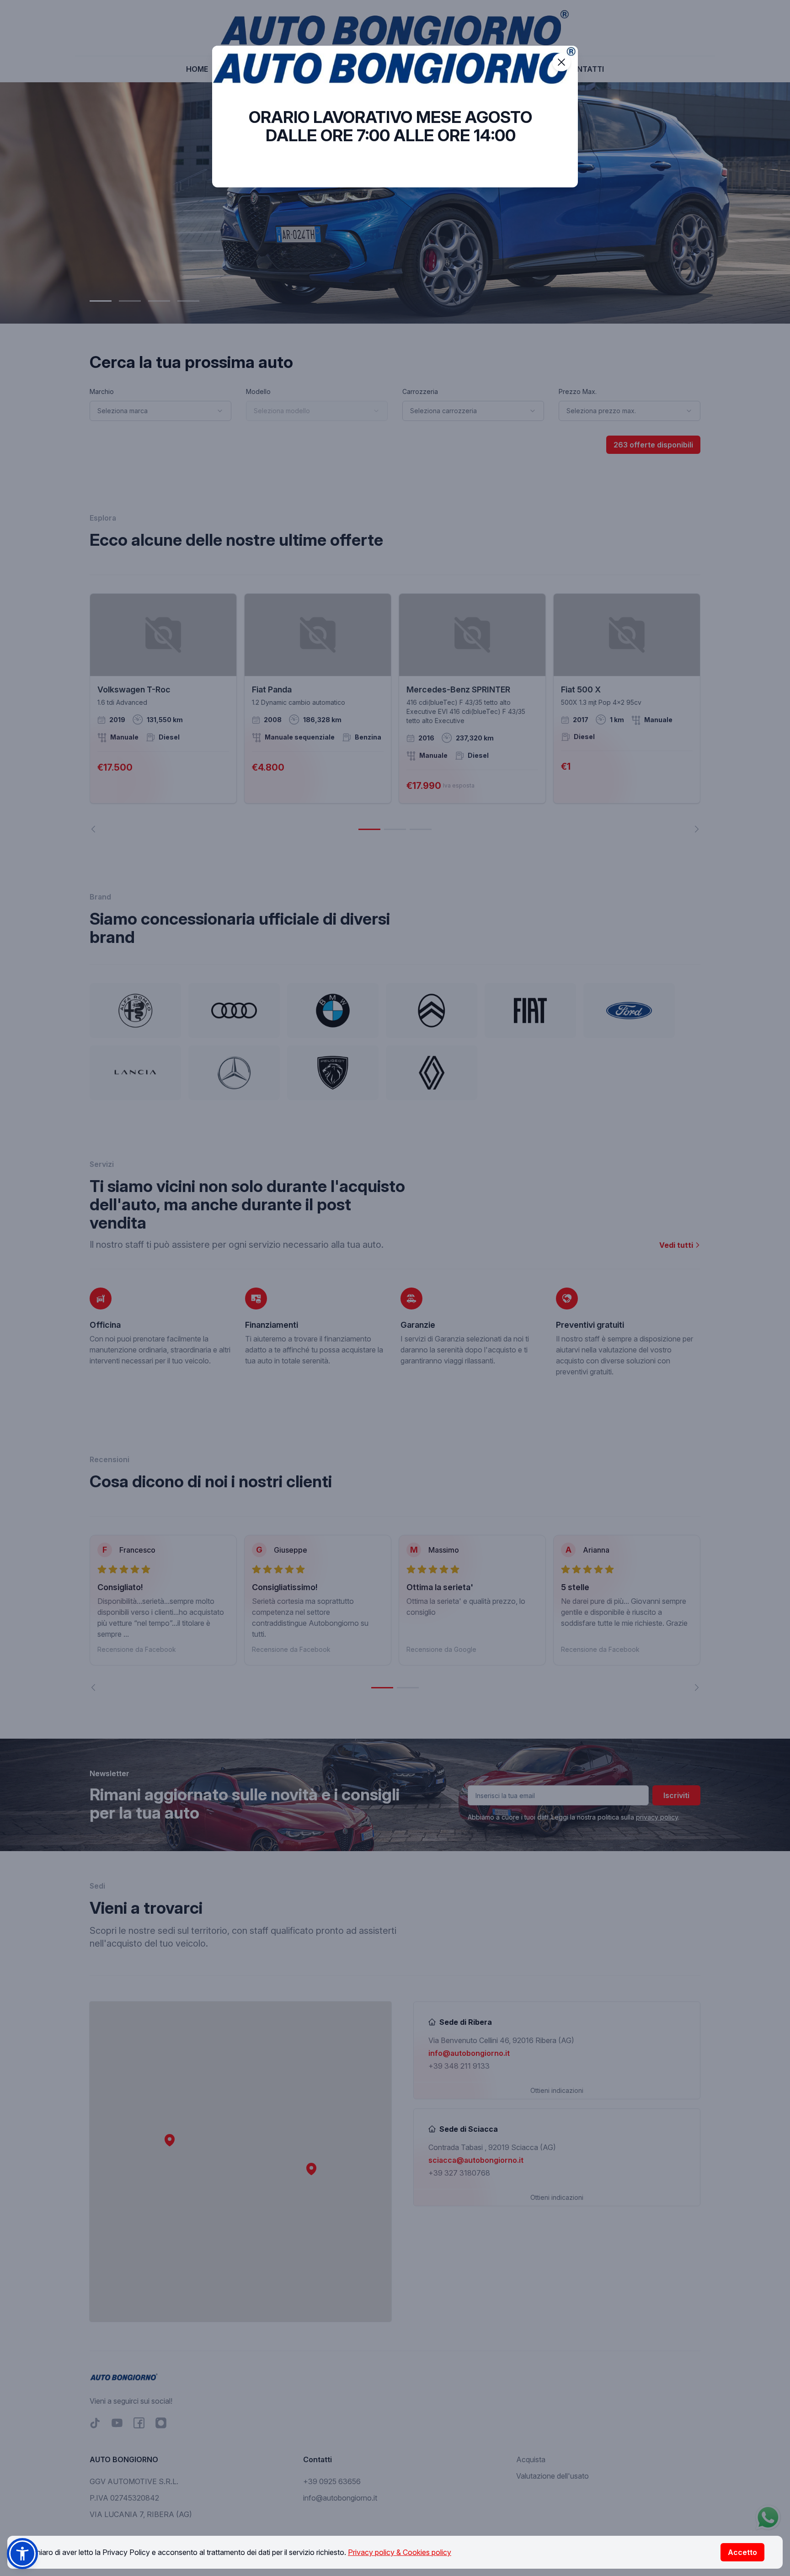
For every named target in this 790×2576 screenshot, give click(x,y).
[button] (22, 2554)
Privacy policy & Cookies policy (400, 2552)
